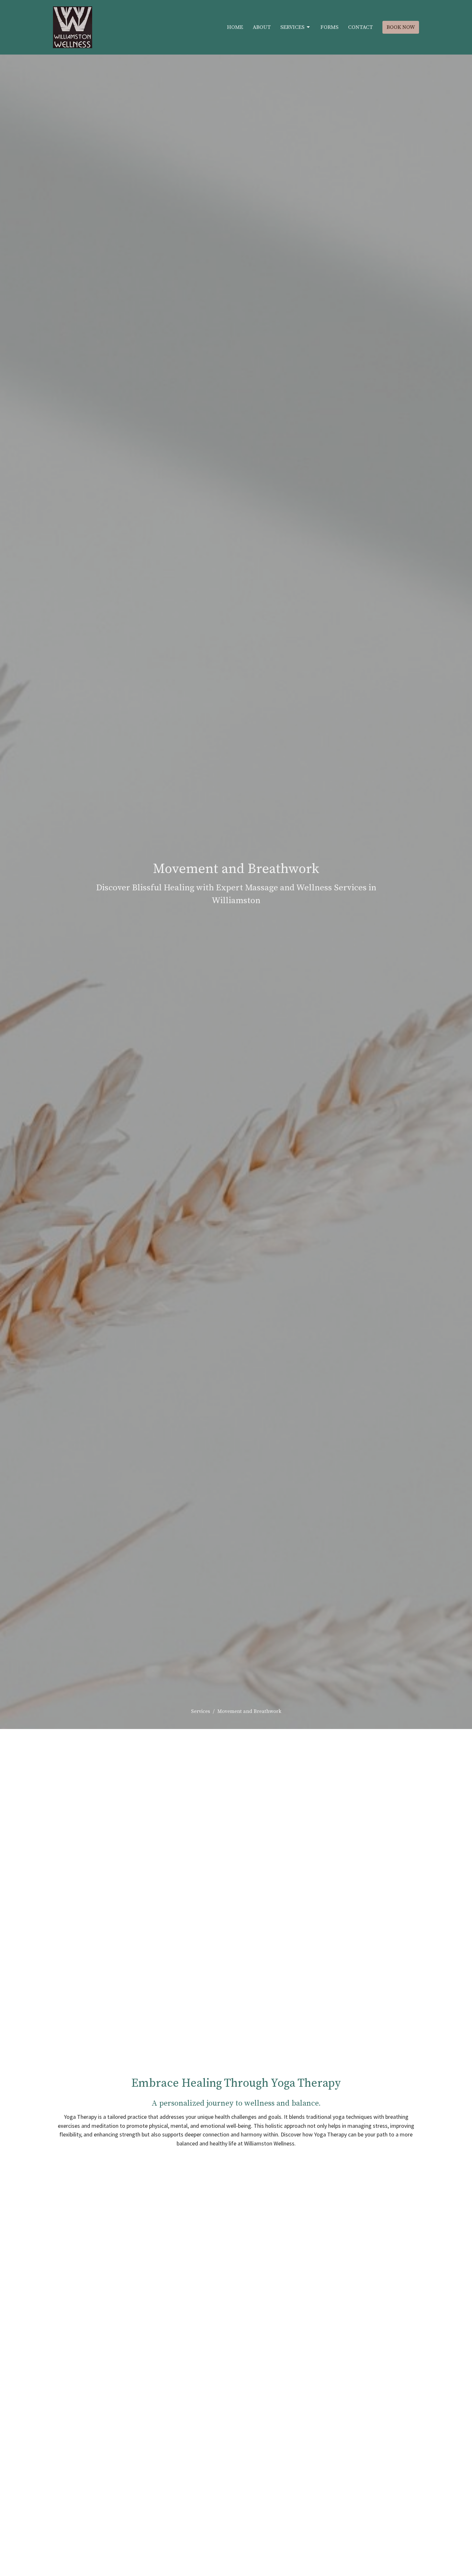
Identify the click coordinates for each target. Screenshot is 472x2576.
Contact (360, 27)
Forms (329, 27)
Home (235, 27)
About (262, 27)
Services (292, 27)
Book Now (401, 27)
